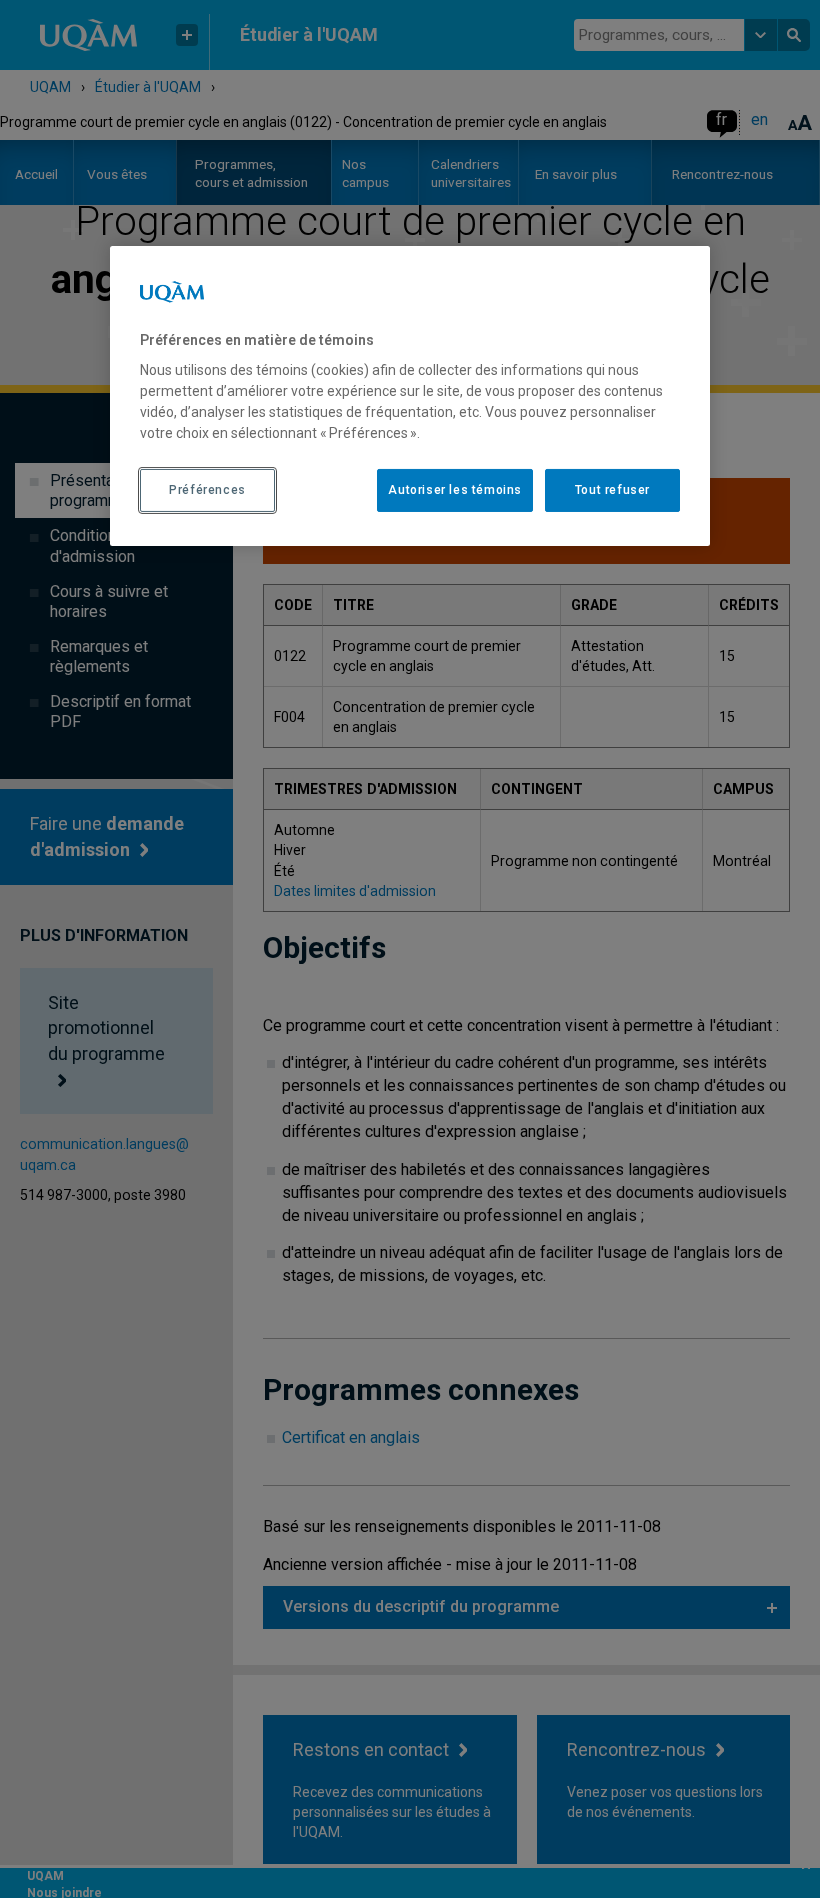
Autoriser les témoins (455, 490)
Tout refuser (612, 490)
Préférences (207, 490)
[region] (410, 396)
